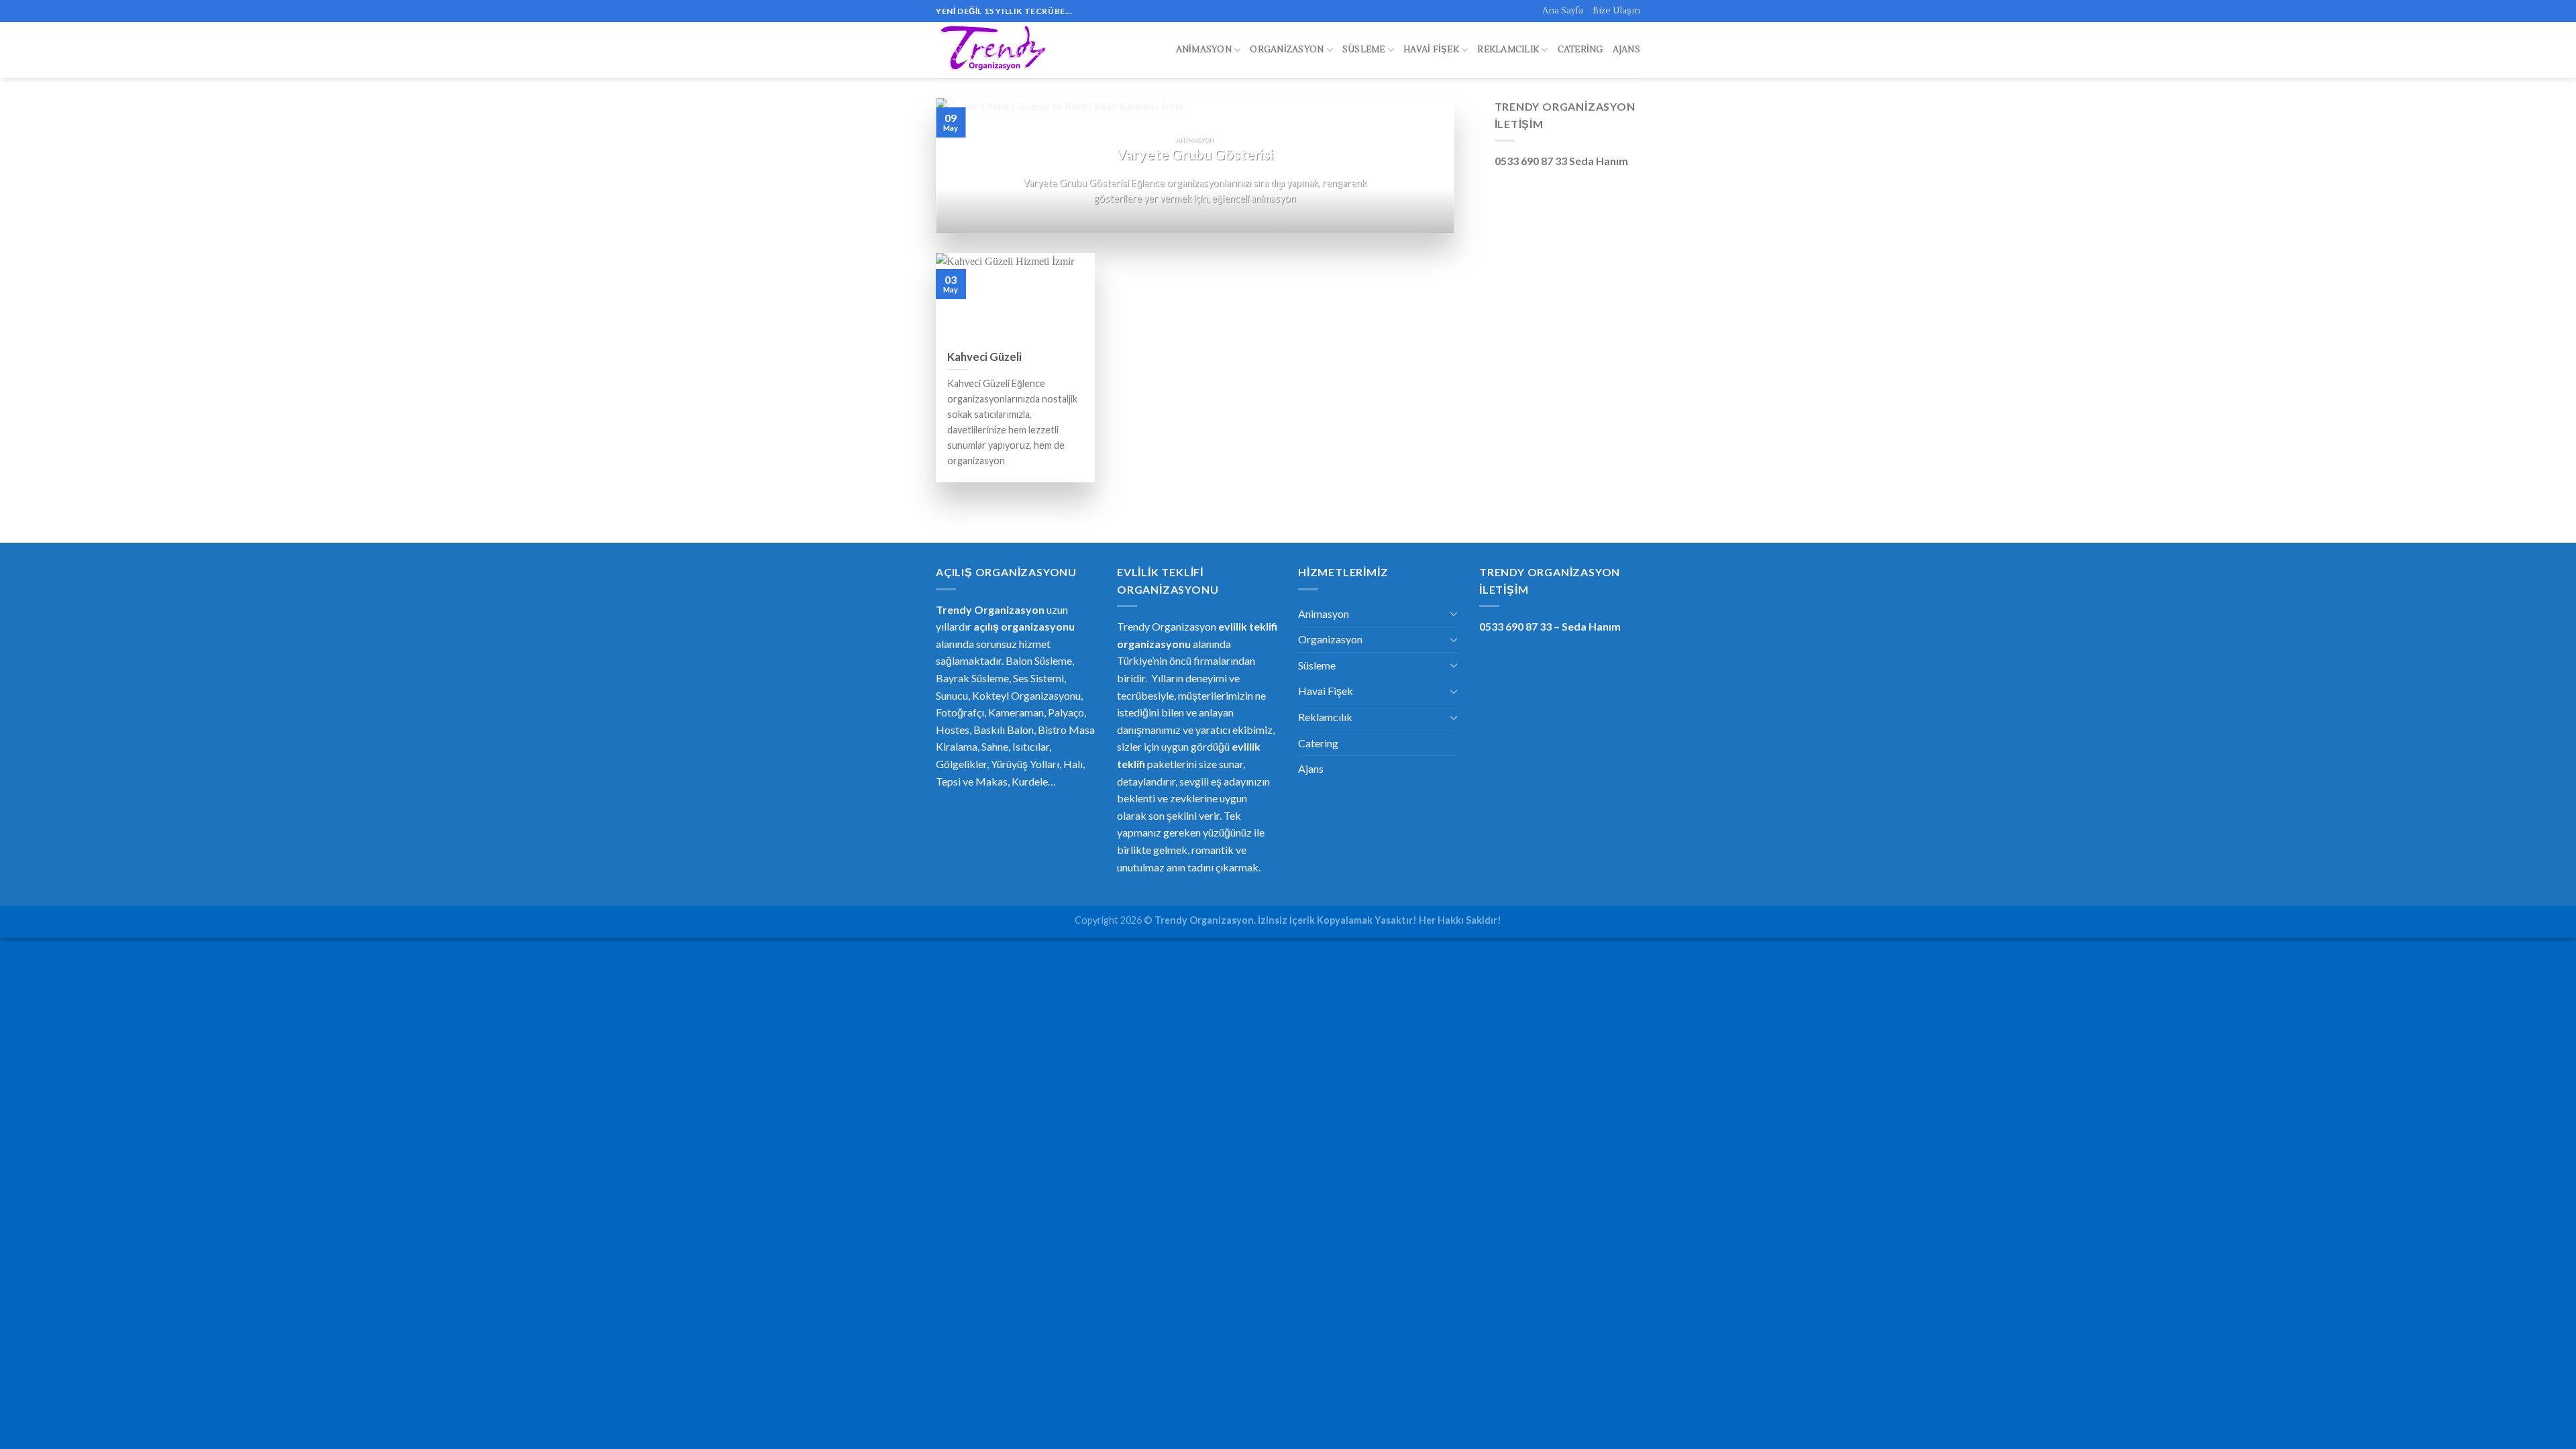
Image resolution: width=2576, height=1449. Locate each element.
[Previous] (963, 165)
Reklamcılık (1508, 50)
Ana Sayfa (1563, 11)
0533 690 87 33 (1515, 626)
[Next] (1427, 165)
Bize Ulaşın (1616, 11)
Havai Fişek (1431, 50)
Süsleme (1364, 50)
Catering (1580, 50)
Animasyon (1204, 50)
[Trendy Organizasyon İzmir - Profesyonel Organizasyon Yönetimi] (995, 50)
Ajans (1626, 50)
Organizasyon (1287, 50)
